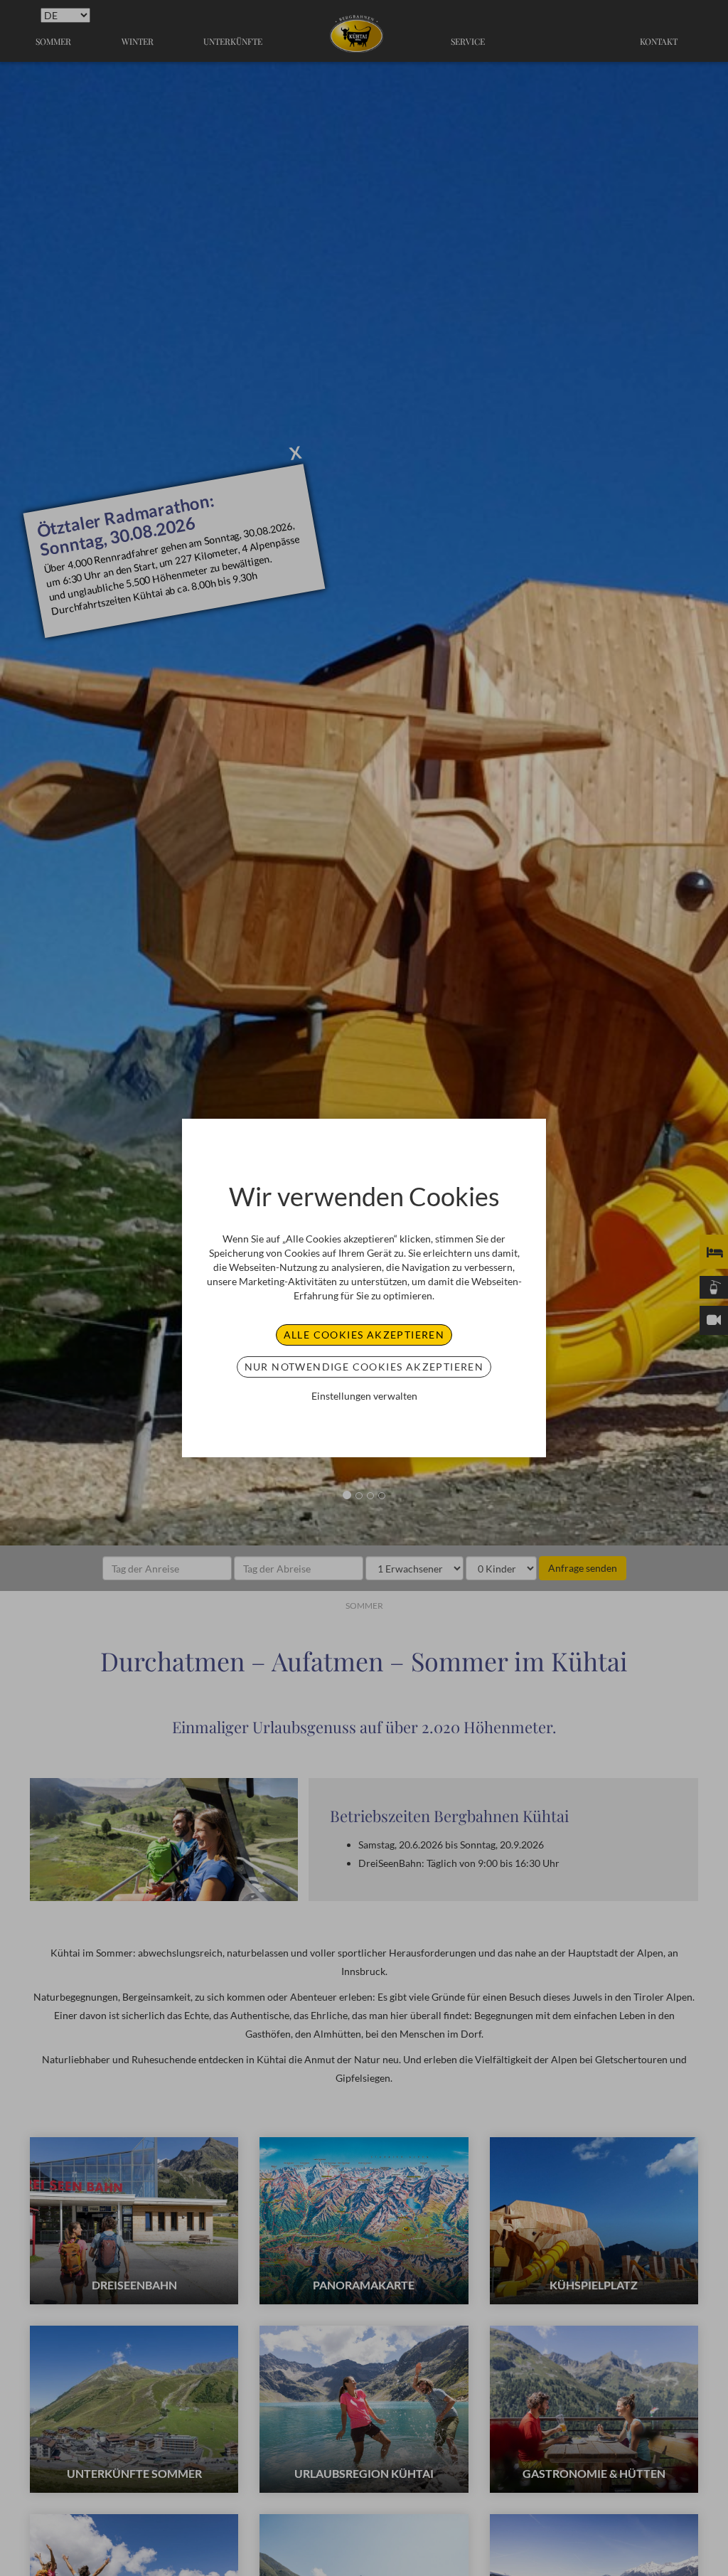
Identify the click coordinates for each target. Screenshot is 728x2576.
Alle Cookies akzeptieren (364, 1335)
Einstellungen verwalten (364, 1396)
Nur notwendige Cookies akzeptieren (364, 1367)
